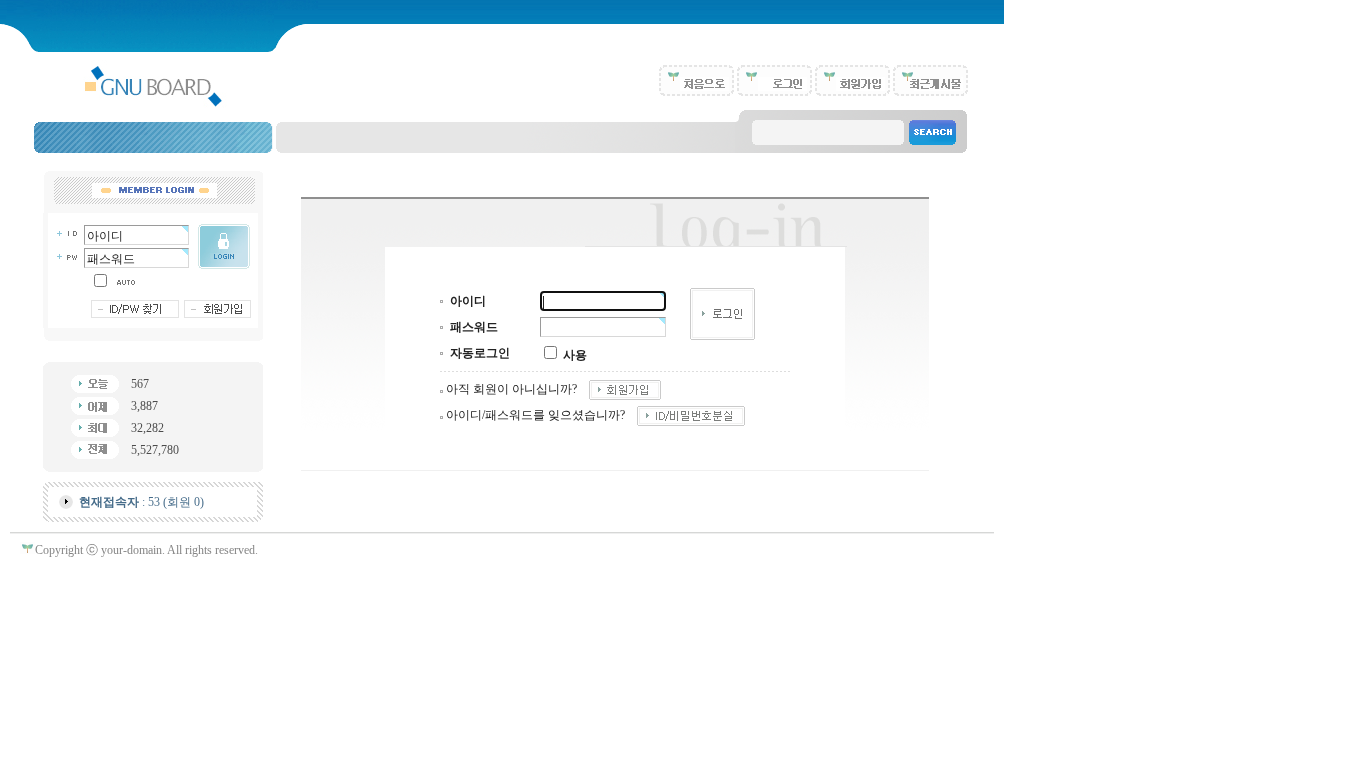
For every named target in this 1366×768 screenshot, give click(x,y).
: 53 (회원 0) (141, 502)
